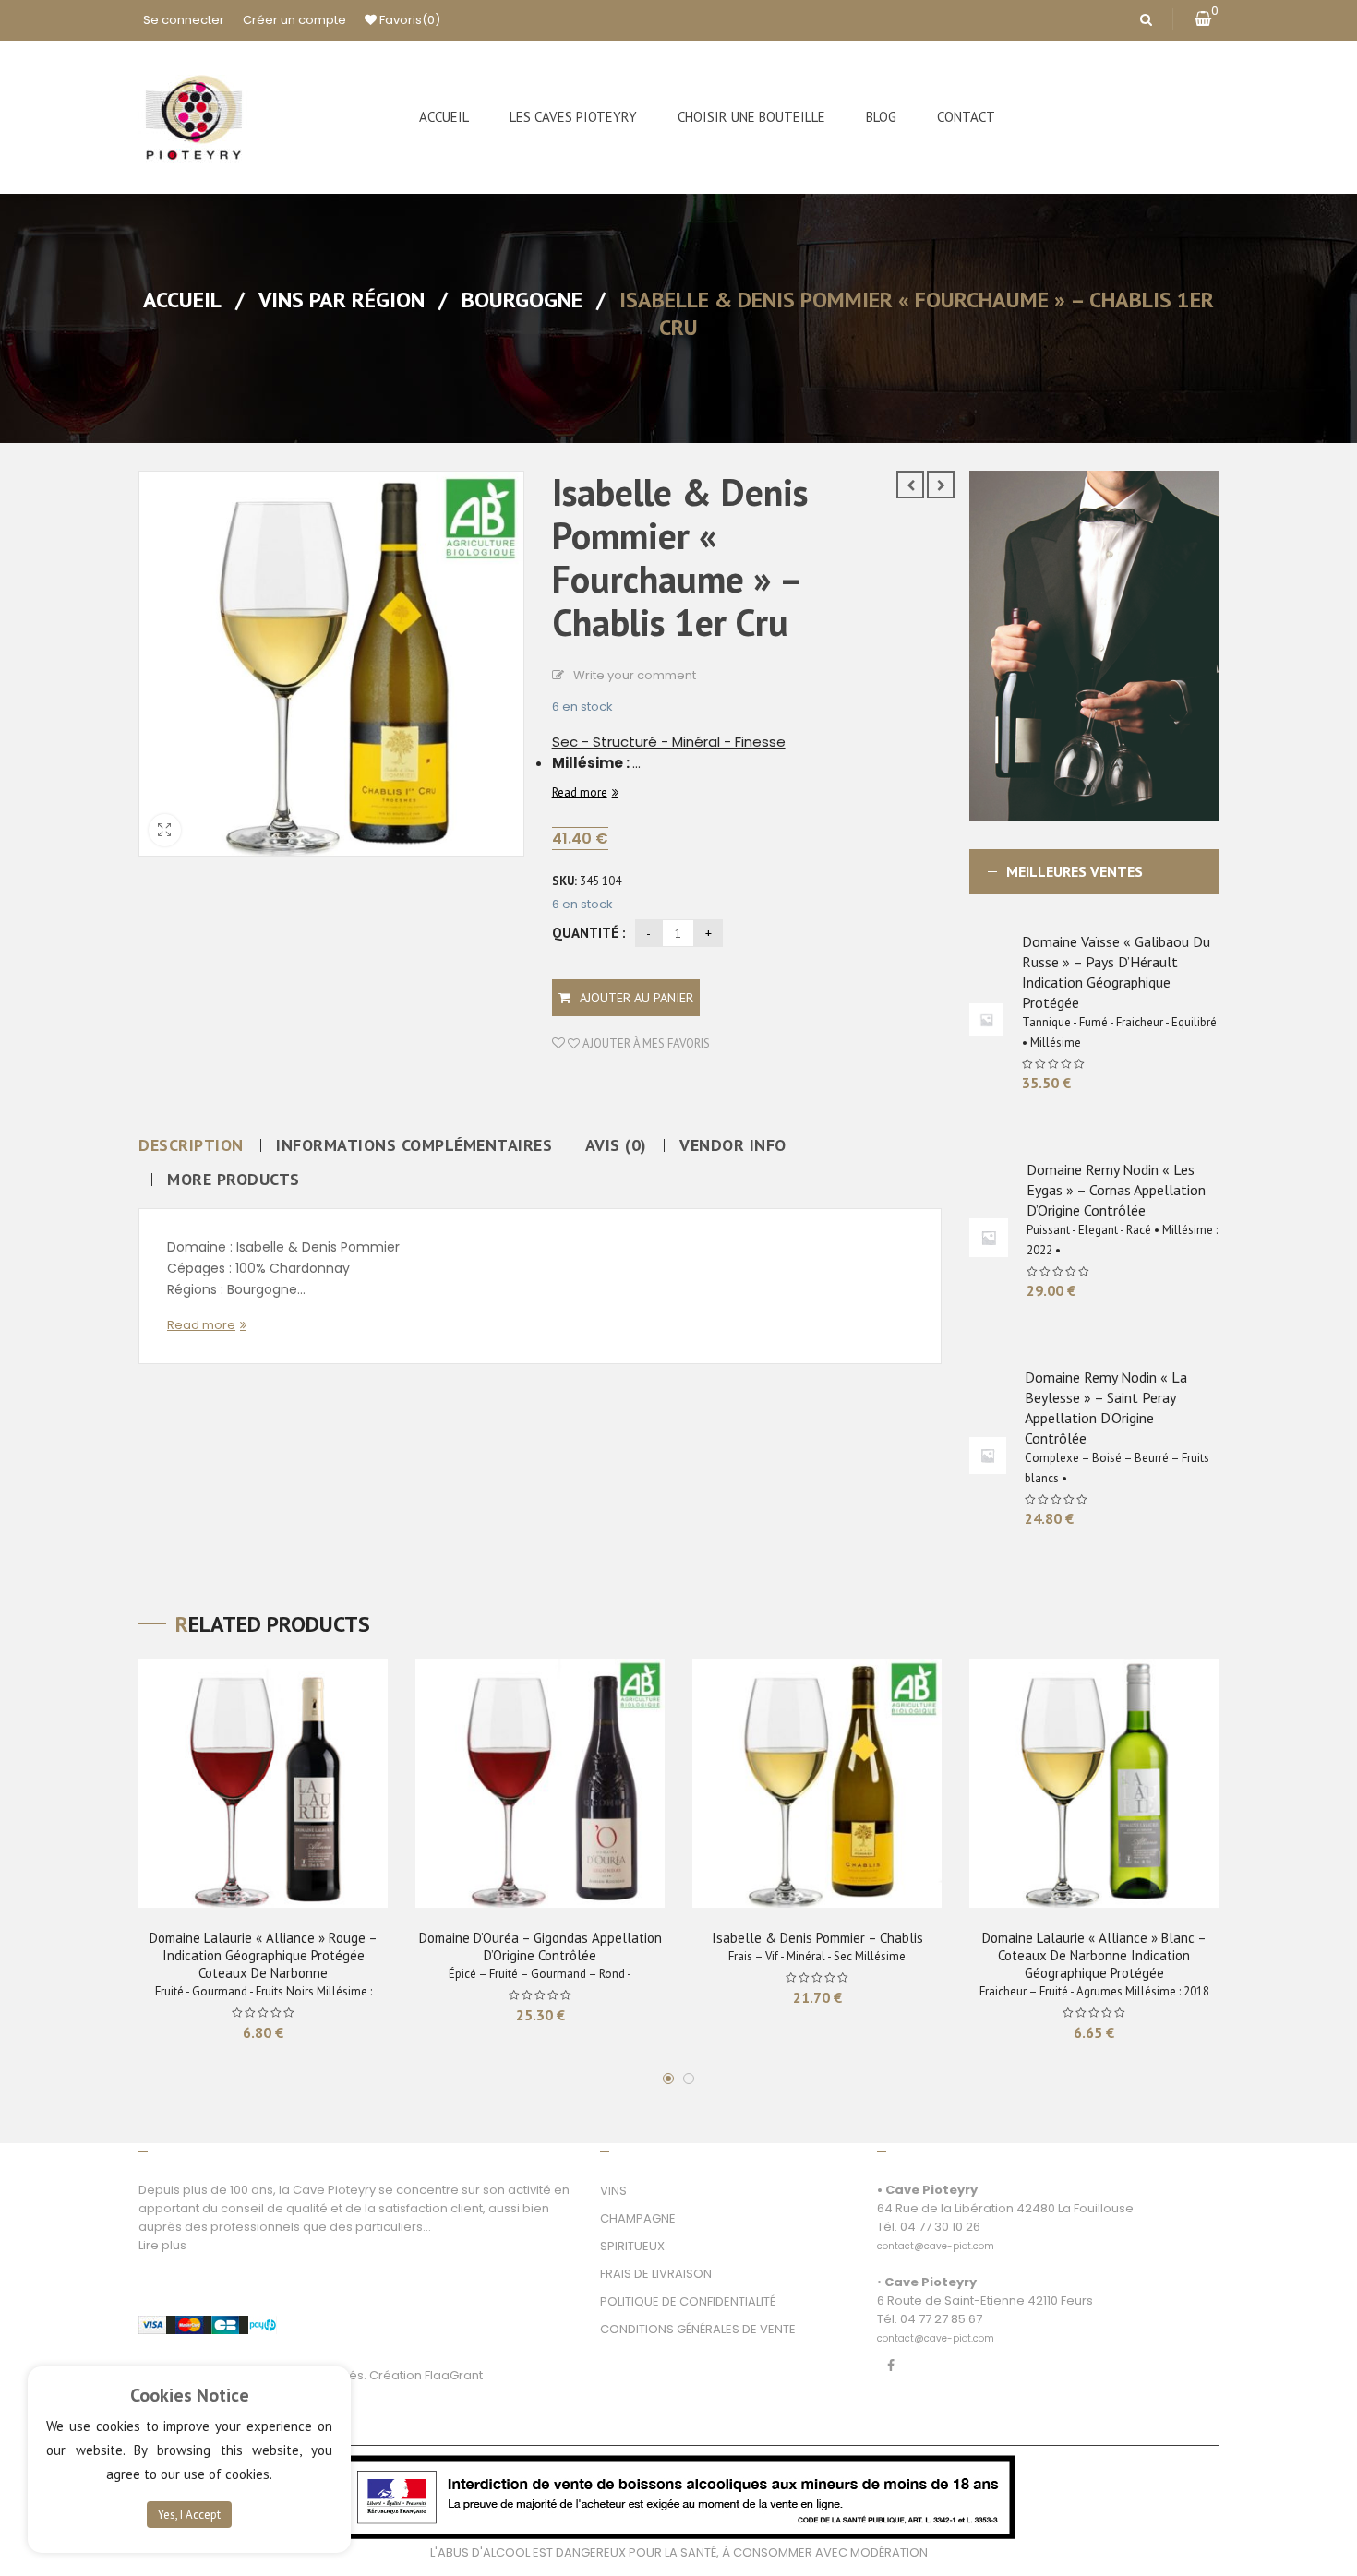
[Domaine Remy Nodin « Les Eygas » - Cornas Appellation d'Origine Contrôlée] (989, 1238)
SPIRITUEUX (632, 2246)
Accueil (182, 300)
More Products (234, 1180)
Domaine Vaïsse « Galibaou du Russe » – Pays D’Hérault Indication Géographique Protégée (1116, 972)
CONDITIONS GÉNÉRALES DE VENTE (698, 2329)
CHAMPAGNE (638, 2218)
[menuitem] (444, 117)
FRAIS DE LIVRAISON (656, 2274)
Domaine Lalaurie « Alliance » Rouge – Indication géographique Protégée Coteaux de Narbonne (264, 1955)
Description (191, 1145)
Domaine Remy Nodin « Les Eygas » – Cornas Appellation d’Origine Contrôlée (1116, 1190)
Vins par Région (342, 300)
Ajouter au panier (636, 998)
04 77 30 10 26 (940, 2227)
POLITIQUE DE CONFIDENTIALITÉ (688, 2301)
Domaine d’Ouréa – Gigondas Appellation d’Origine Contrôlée (540, 1947)
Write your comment (635, 675)
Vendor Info (733, 1145)
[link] (936, 2236)
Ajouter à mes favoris (645, 1043)
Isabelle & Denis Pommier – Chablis (817, 1938)
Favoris (408, 20)
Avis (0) (616, 1145)
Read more (580, 792)
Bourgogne (522, 300)
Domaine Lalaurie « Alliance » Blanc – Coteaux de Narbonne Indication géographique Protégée (1094, 1955)
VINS (613, 2191)
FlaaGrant (454, 2375)
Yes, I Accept (189, 2515)
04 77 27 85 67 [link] (941, 2319)
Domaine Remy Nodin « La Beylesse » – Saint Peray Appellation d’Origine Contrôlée (1106, 1408)
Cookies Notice (190, 2395)
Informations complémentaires (414, 1145)
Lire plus (162, 2245)
